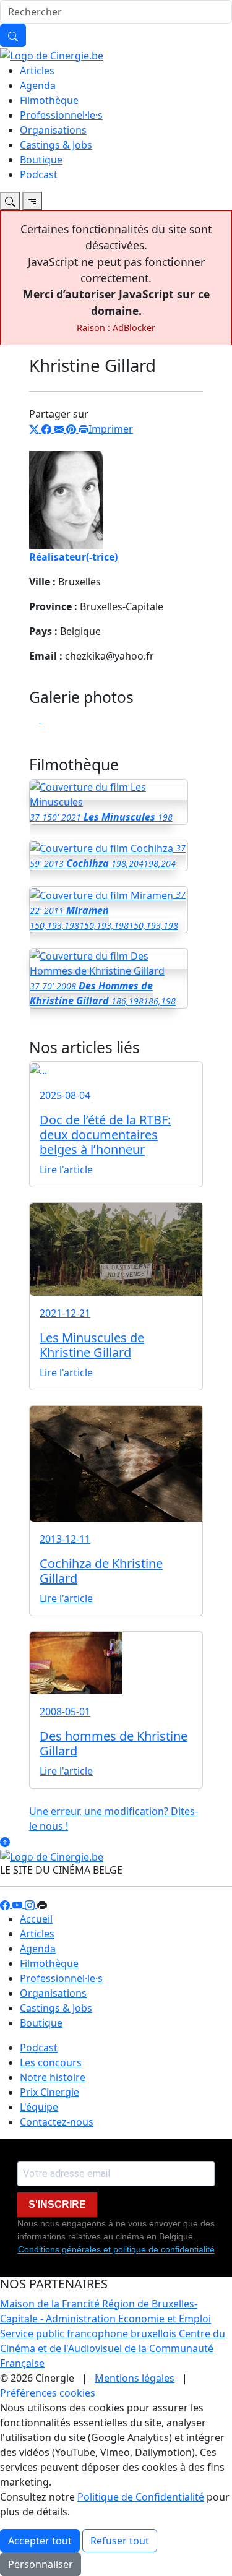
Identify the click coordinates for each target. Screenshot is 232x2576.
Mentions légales (135, 2378)
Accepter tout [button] (40, 2541)
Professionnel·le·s (61, 115)
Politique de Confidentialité (141, 2497)
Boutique (41, 160)
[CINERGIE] (52, 54)
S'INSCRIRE (57, 2204)
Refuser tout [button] (120, 2541)
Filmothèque (49, 100)
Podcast (39, 174)
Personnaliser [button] (41, 2564)
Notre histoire (53, 2077)
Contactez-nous (57, 2122)
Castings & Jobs (56, 145)
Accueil (36, 1919)
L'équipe (39, 2107)
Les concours (51, 2062)
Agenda (38, 85)
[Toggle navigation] (10, 201)
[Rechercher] (13, 35)
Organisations (53, 130)
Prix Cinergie (49, 2092)
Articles (37, 71)
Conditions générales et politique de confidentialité (116, 2249)
